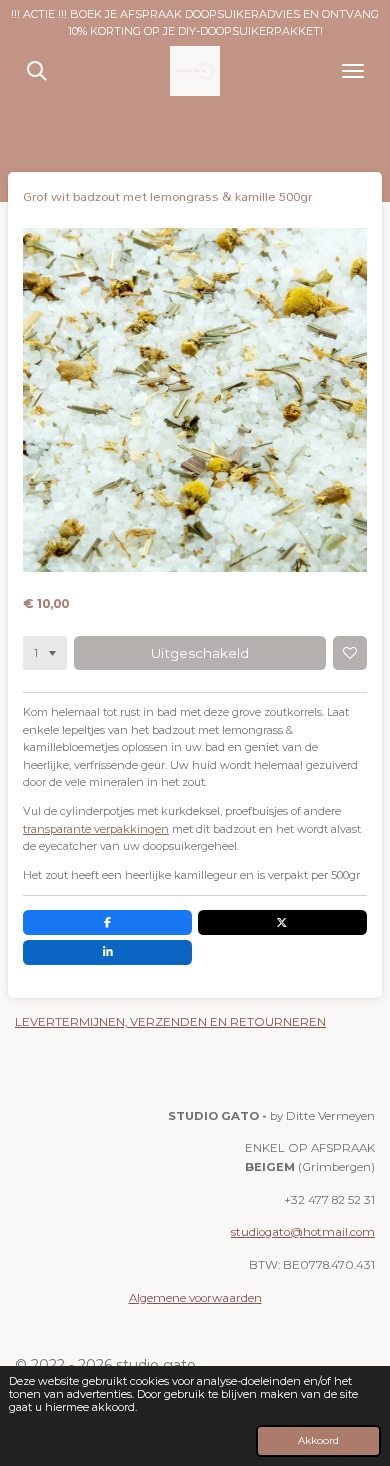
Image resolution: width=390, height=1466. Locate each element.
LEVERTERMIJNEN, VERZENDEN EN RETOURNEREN (170, 1022)
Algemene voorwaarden (195, 1298)
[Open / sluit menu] (353, 71)
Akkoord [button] (318, 1440)
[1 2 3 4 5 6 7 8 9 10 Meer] (45, 653)
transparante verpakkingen (96, 829)
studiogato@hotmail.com (303, 1232)
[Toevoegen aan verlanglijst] (350, 653)
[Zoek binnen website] (37, 71)
